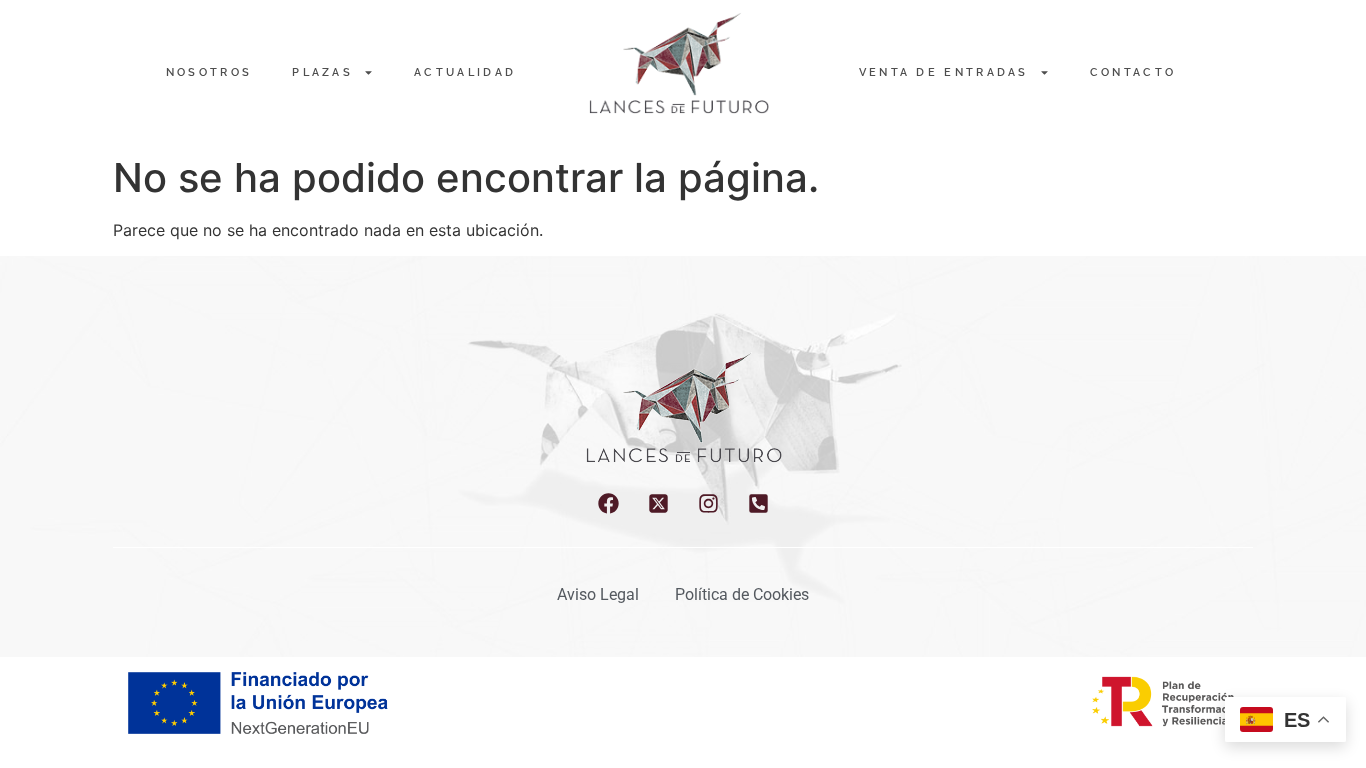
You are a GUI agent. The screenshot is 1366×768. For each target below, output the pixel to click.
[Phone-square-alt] (758, 503)
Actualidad (465, 72)
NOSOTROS (209, 72)
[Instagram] (708, 503)
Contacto (1133, 72)
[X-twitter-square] (658, 503)
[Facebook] (608, 503)
